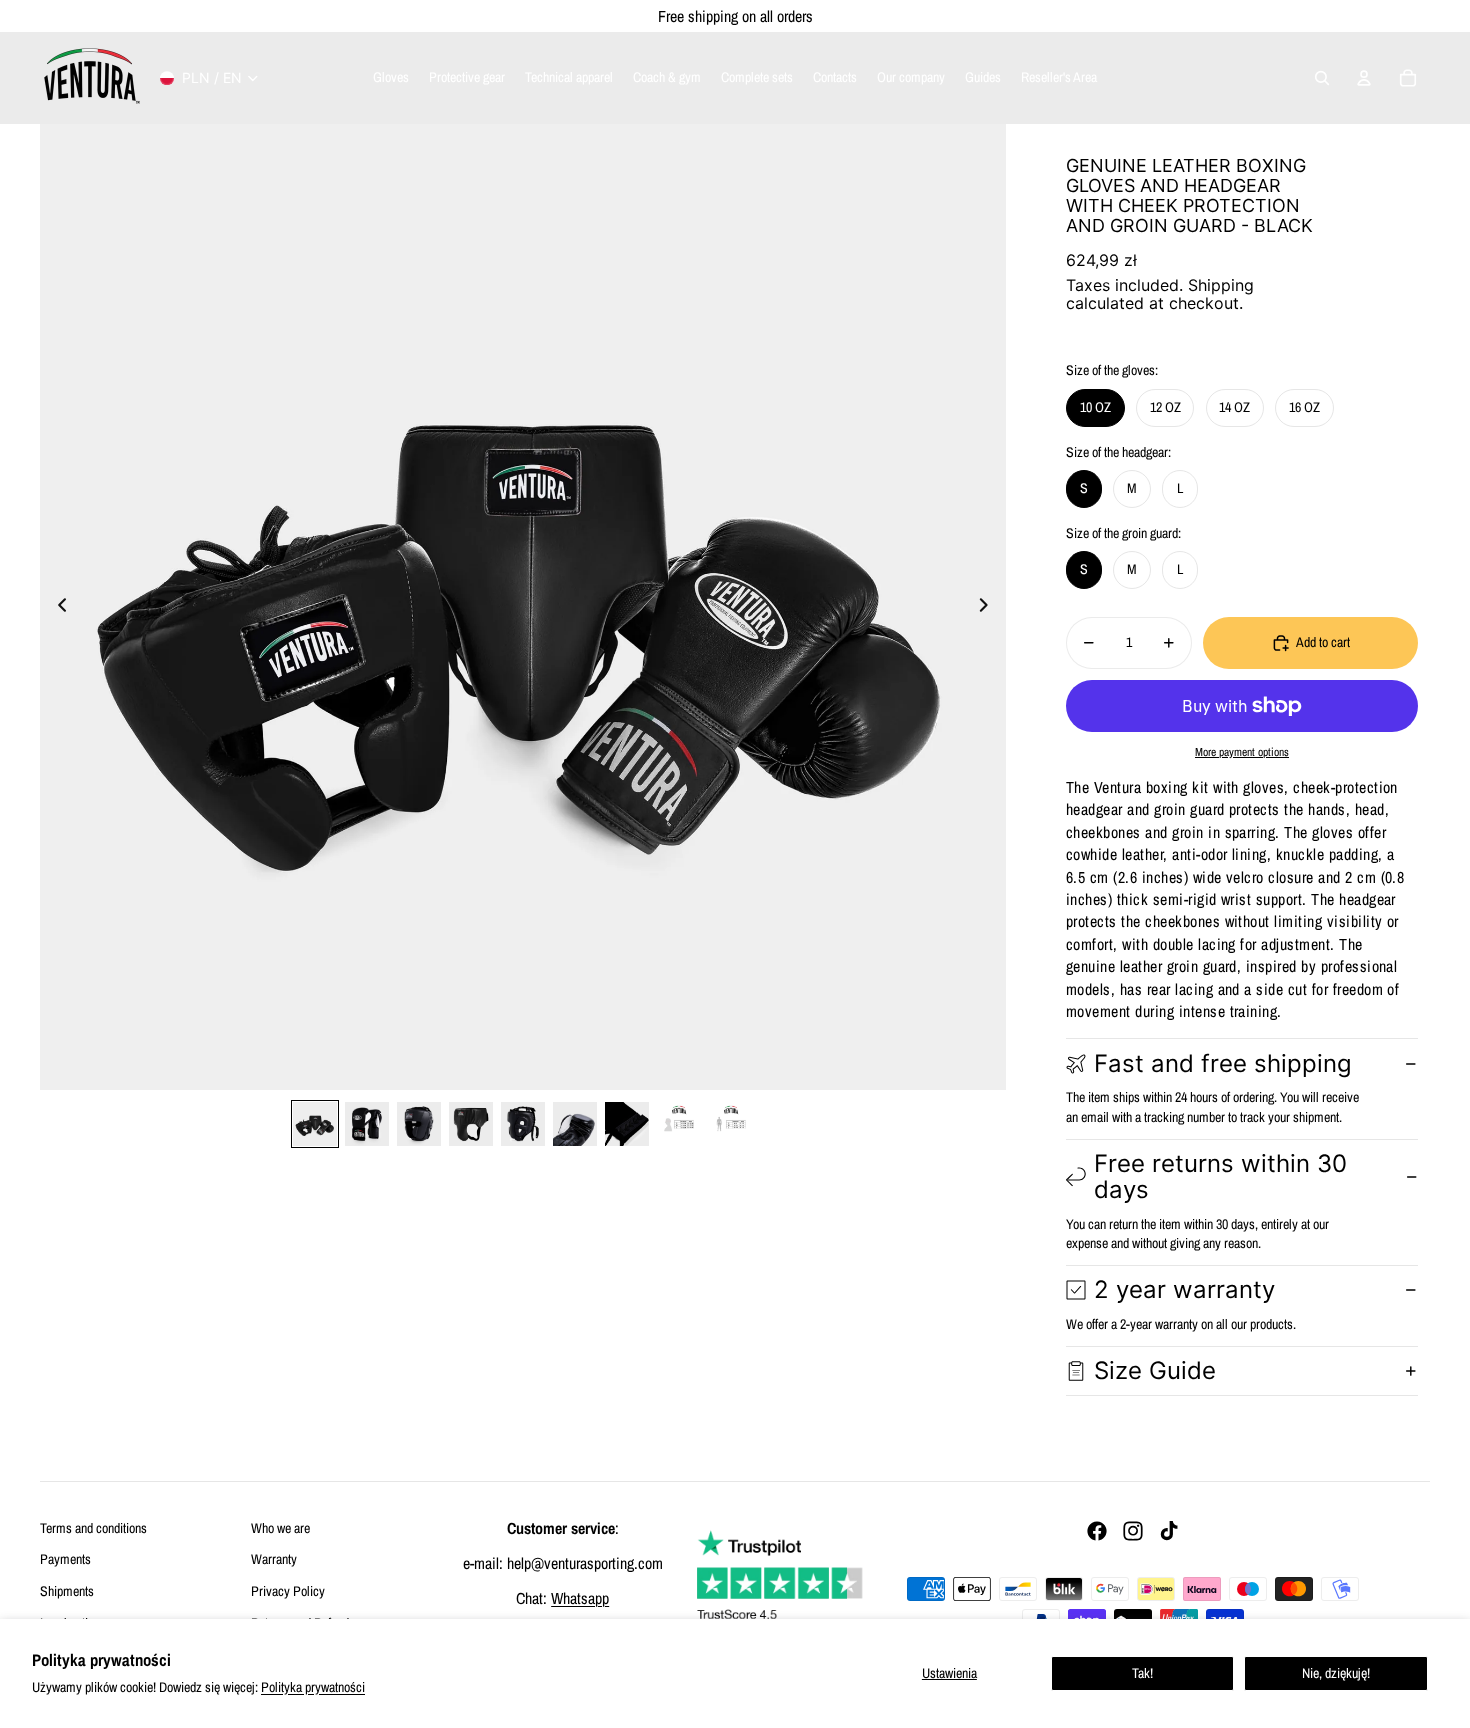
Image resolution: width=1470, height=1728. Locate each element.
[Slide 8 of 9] (679, 1124)
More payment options (1242, 752)
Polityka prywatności (313, 1687)
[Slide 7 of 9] (627, 1124)
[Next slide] (989, 607)
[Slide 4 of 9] (471, 1124)
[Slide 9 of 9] (731, 1124)
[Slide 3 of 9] (419, 1124)
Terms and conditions (93, 1528)
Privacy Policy (288, 1591)
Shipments (67, 1591)
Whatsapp (580, 1598)
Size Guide (1155, 1370)
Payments (65, 1559)
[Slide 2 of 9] (367, 1124)
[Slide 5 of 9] (523, 1124)
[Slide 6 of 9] (575, 1124)
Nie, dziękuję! (1336, 1673)
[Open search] (1322, 78)
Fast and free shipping (1223, 1063)
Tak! (1142, 1673)
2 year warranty (1184, 1289)
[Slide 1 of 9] (315, 1124)
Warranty (274, 1559)
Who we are (280, 1528)
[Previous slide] (56, 607)
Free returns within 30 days (1220, 1176)
